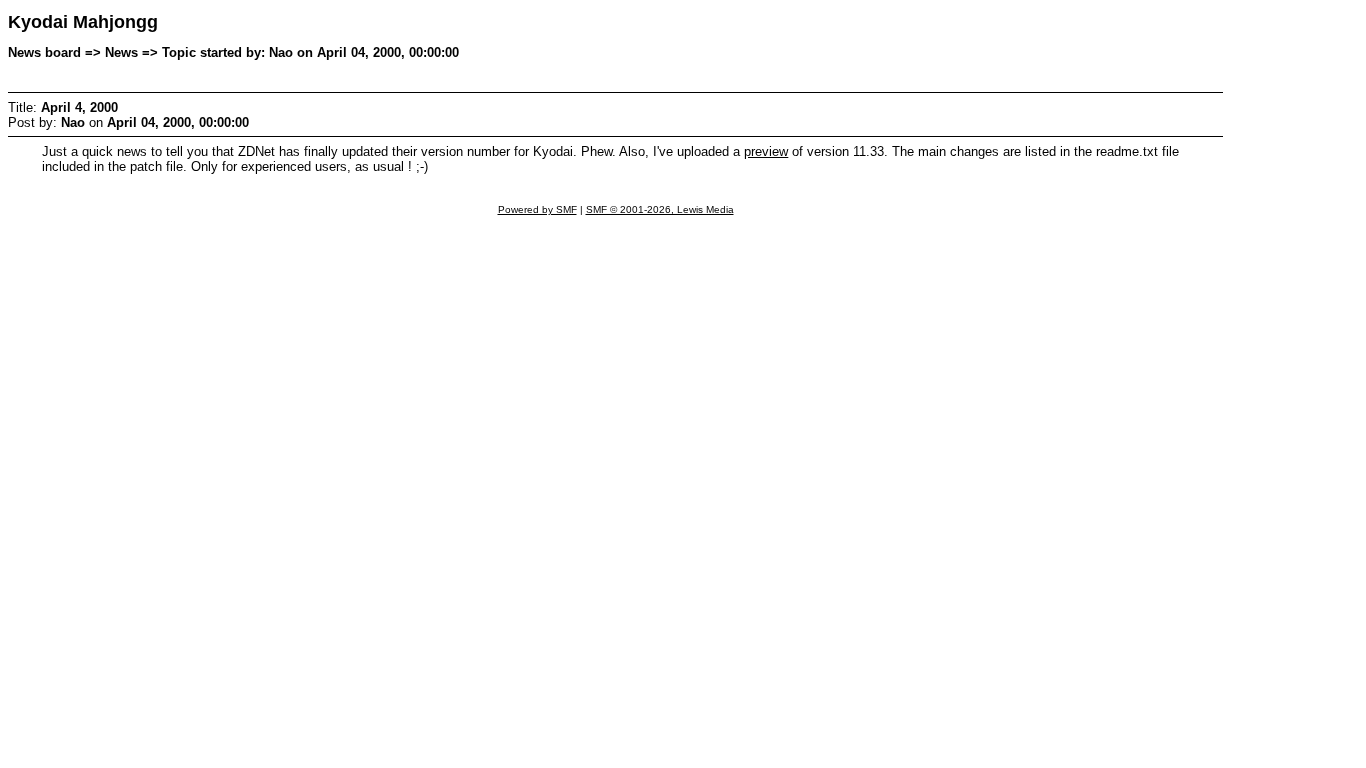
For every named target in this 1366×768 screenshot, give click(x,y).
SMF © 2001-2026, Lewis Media (660, 209)
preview (766, 151)
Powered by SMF (537, 209)
